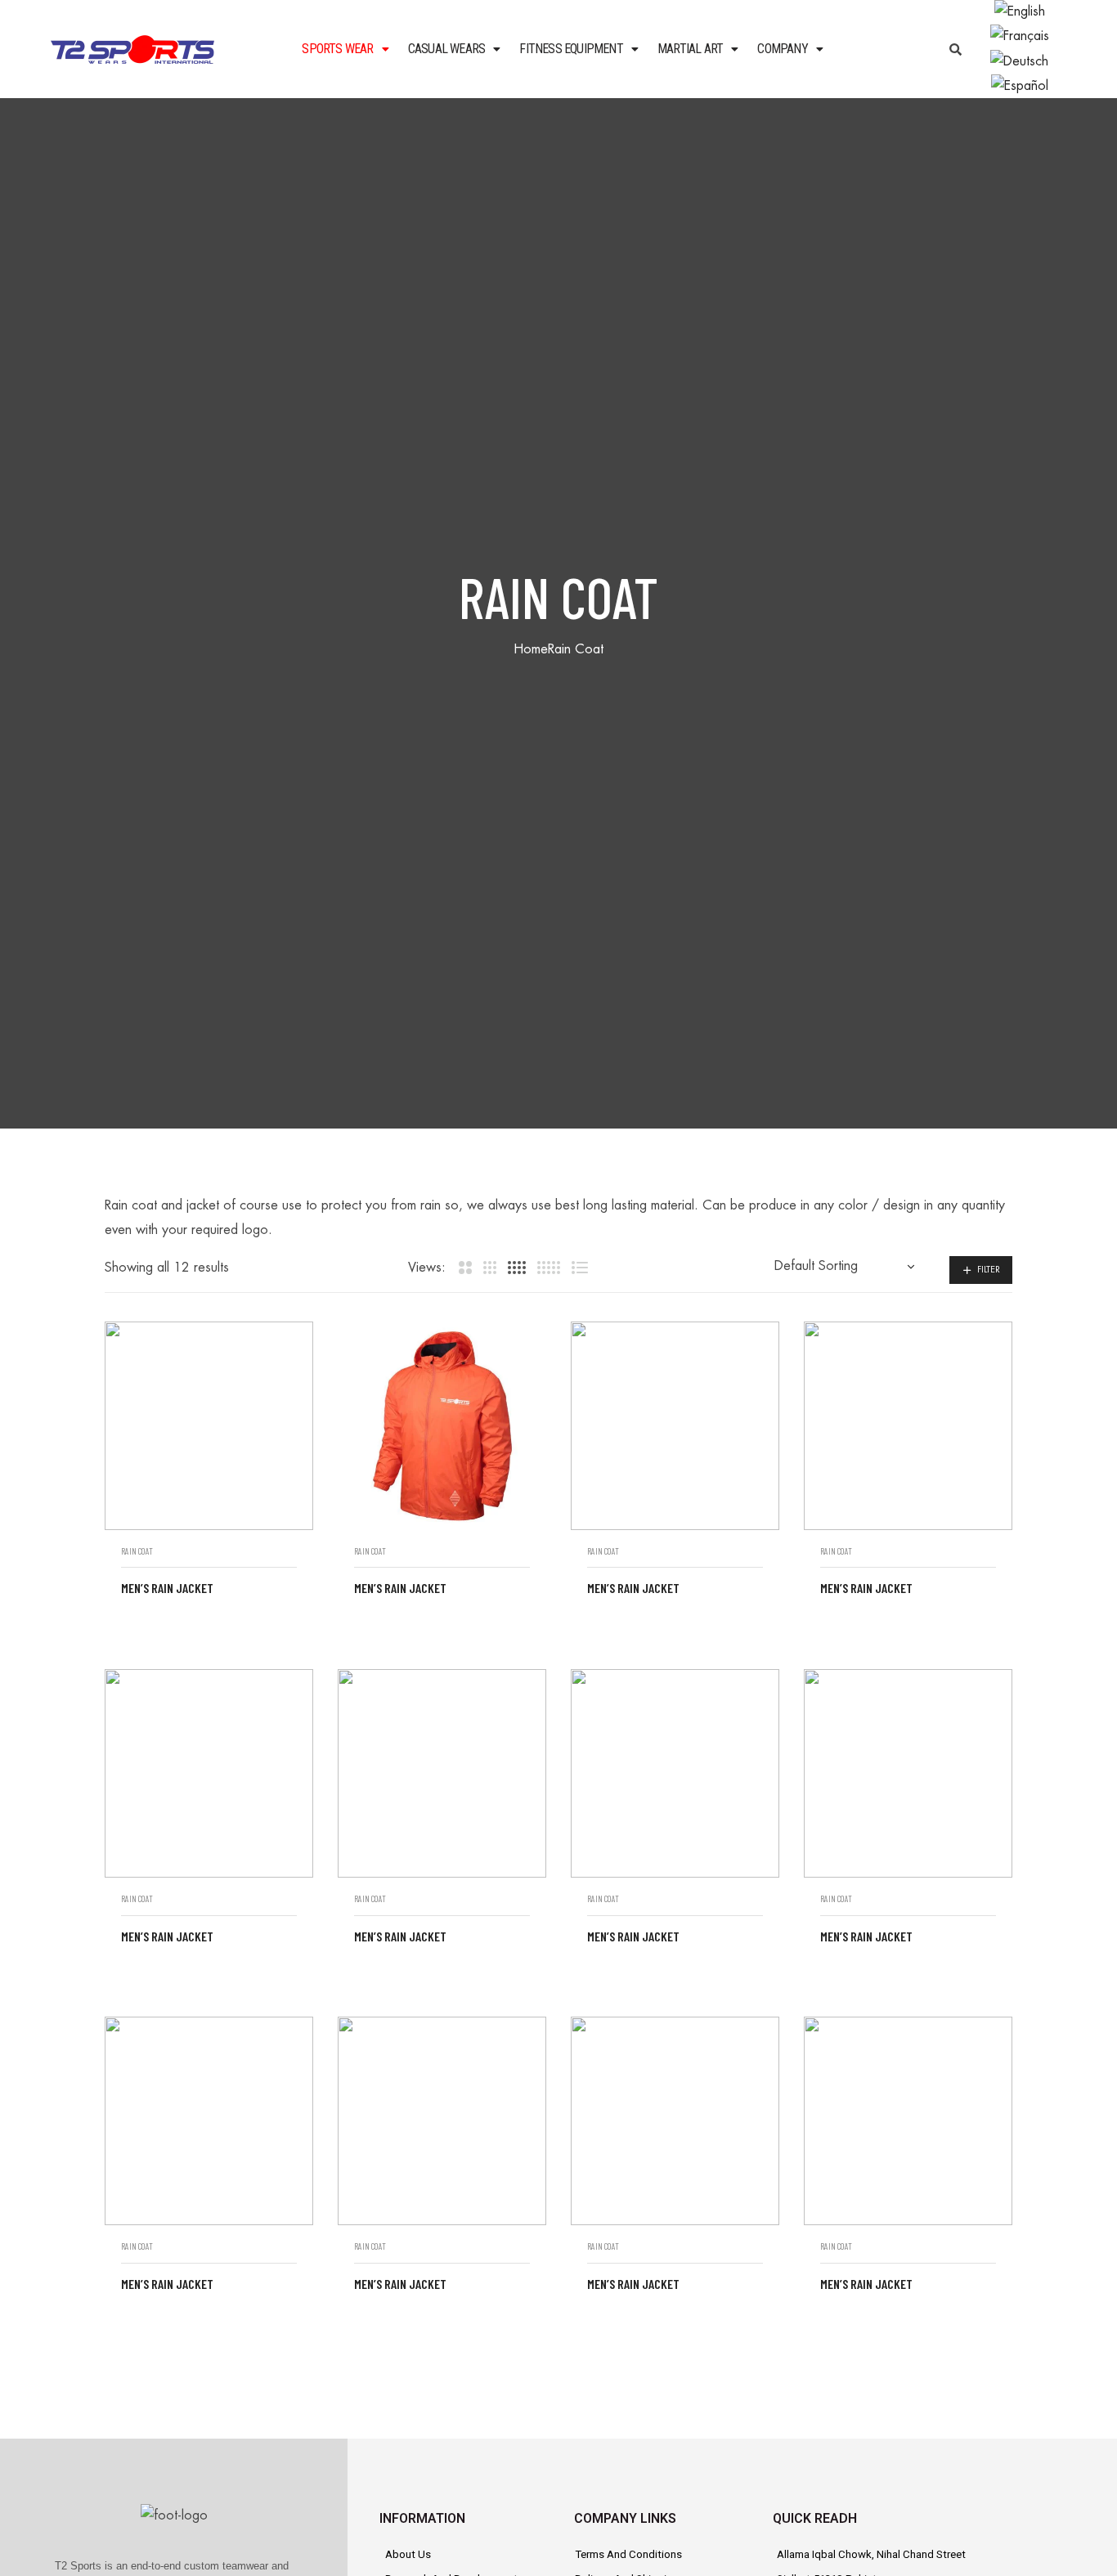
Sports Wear (337, 49)
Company (782, 49)
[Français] (1020, 36)
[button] (345, 49)
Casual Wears (446, 49)
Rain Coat (137, 1551)
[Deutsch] (1019, 61)
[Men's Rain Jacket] (209, 1426)
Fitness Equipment (571, 49)
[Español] (1020, 85)
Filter (989, 1270)
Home (531, 649)
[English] (1020, 11)
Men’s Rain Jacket (167, 1588)
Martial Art (690, 49)
